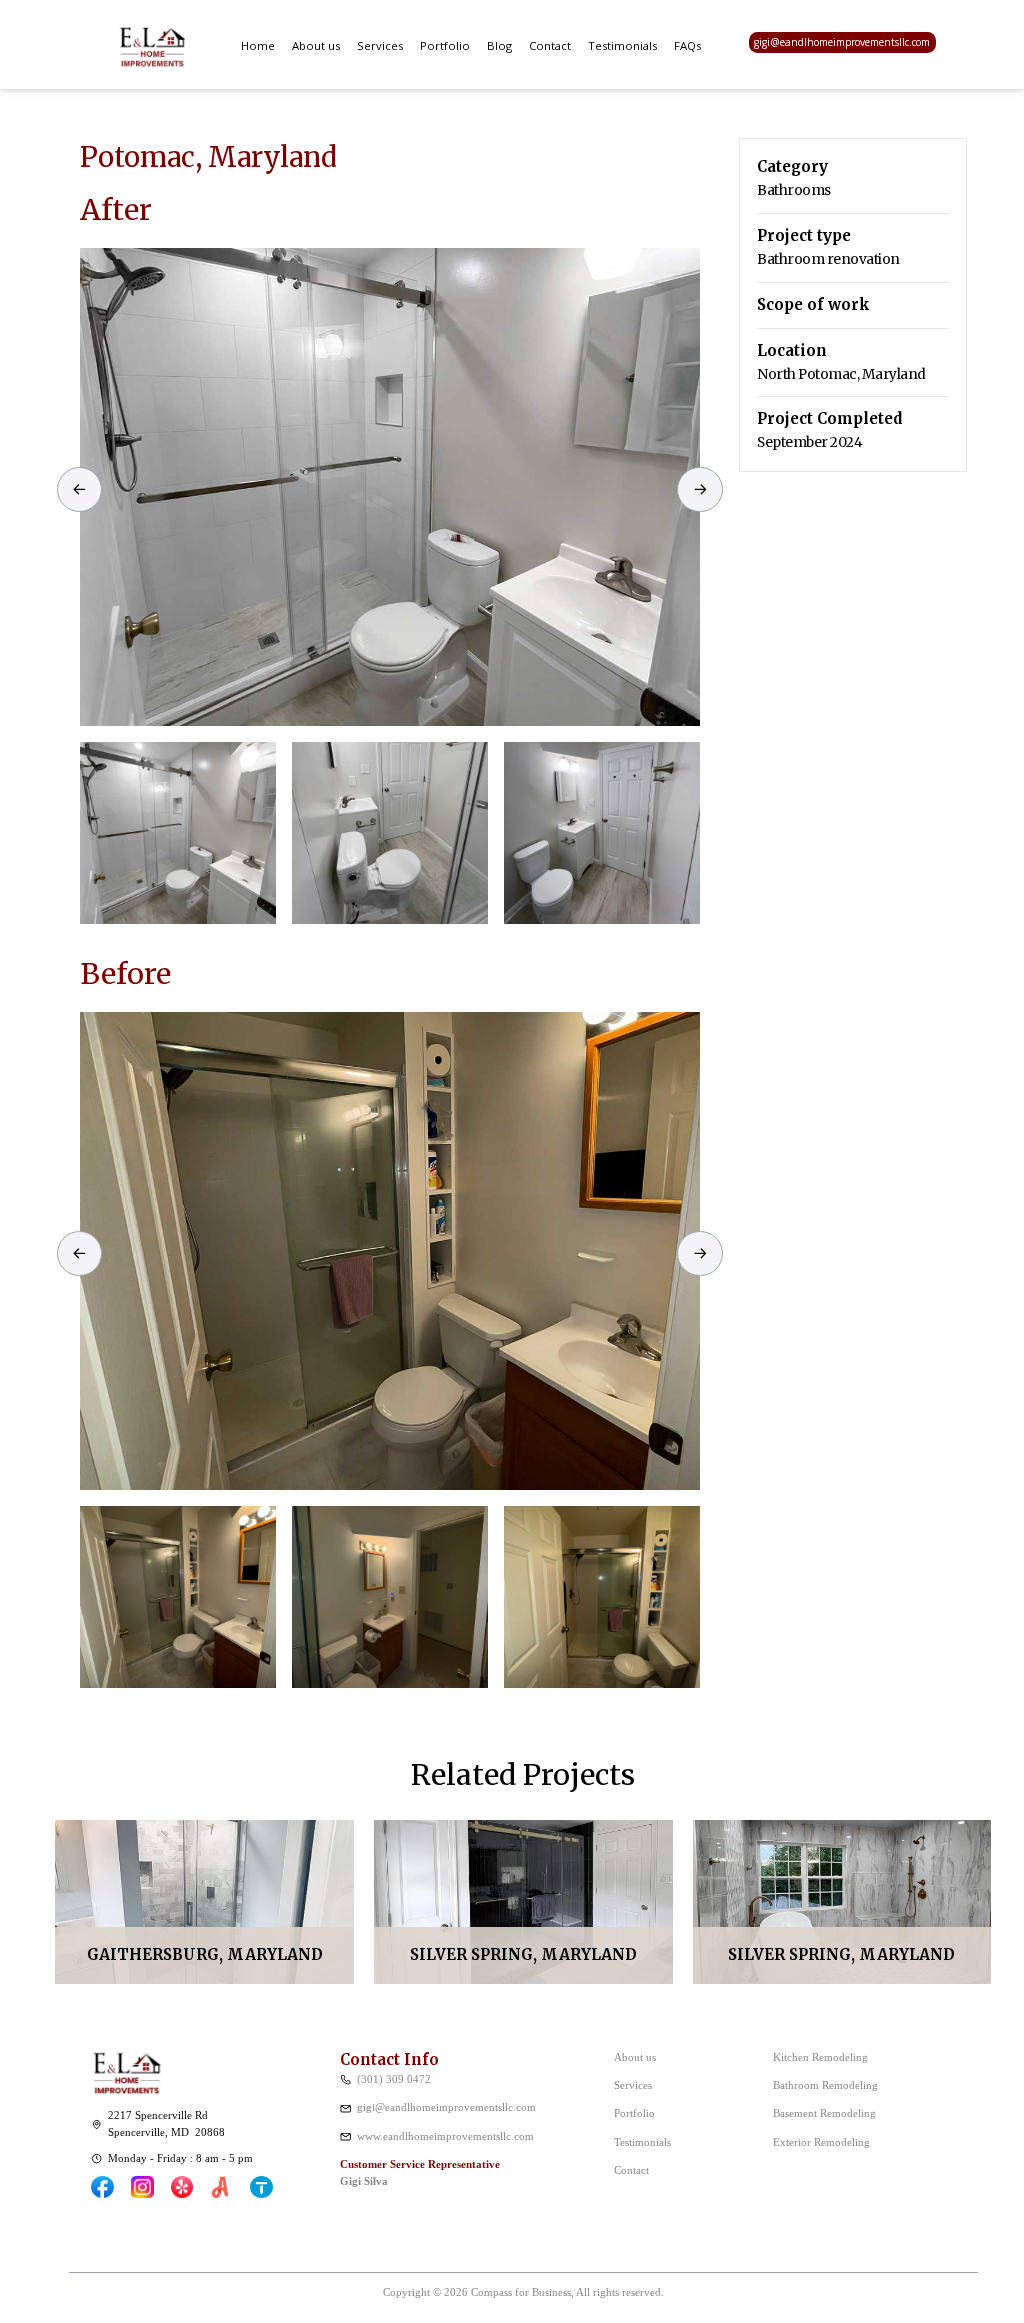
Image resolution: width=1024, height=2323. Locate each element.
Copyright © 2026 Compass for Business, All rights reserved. (523, 2292)
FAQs (687, 45)
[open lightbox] (390, 486)
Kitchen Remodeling (820, 2057)
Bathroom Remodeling (825, 2085)
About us (316, 45)
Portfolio (445, 45)
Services (380, 45)
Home (258, 45)
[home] (152, 43)
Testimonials (622, 45)
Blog (499, 45)
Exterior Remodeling (821, 2142)
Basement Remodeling (824, 2113)
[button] (379, 45)
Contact (550, 45)
